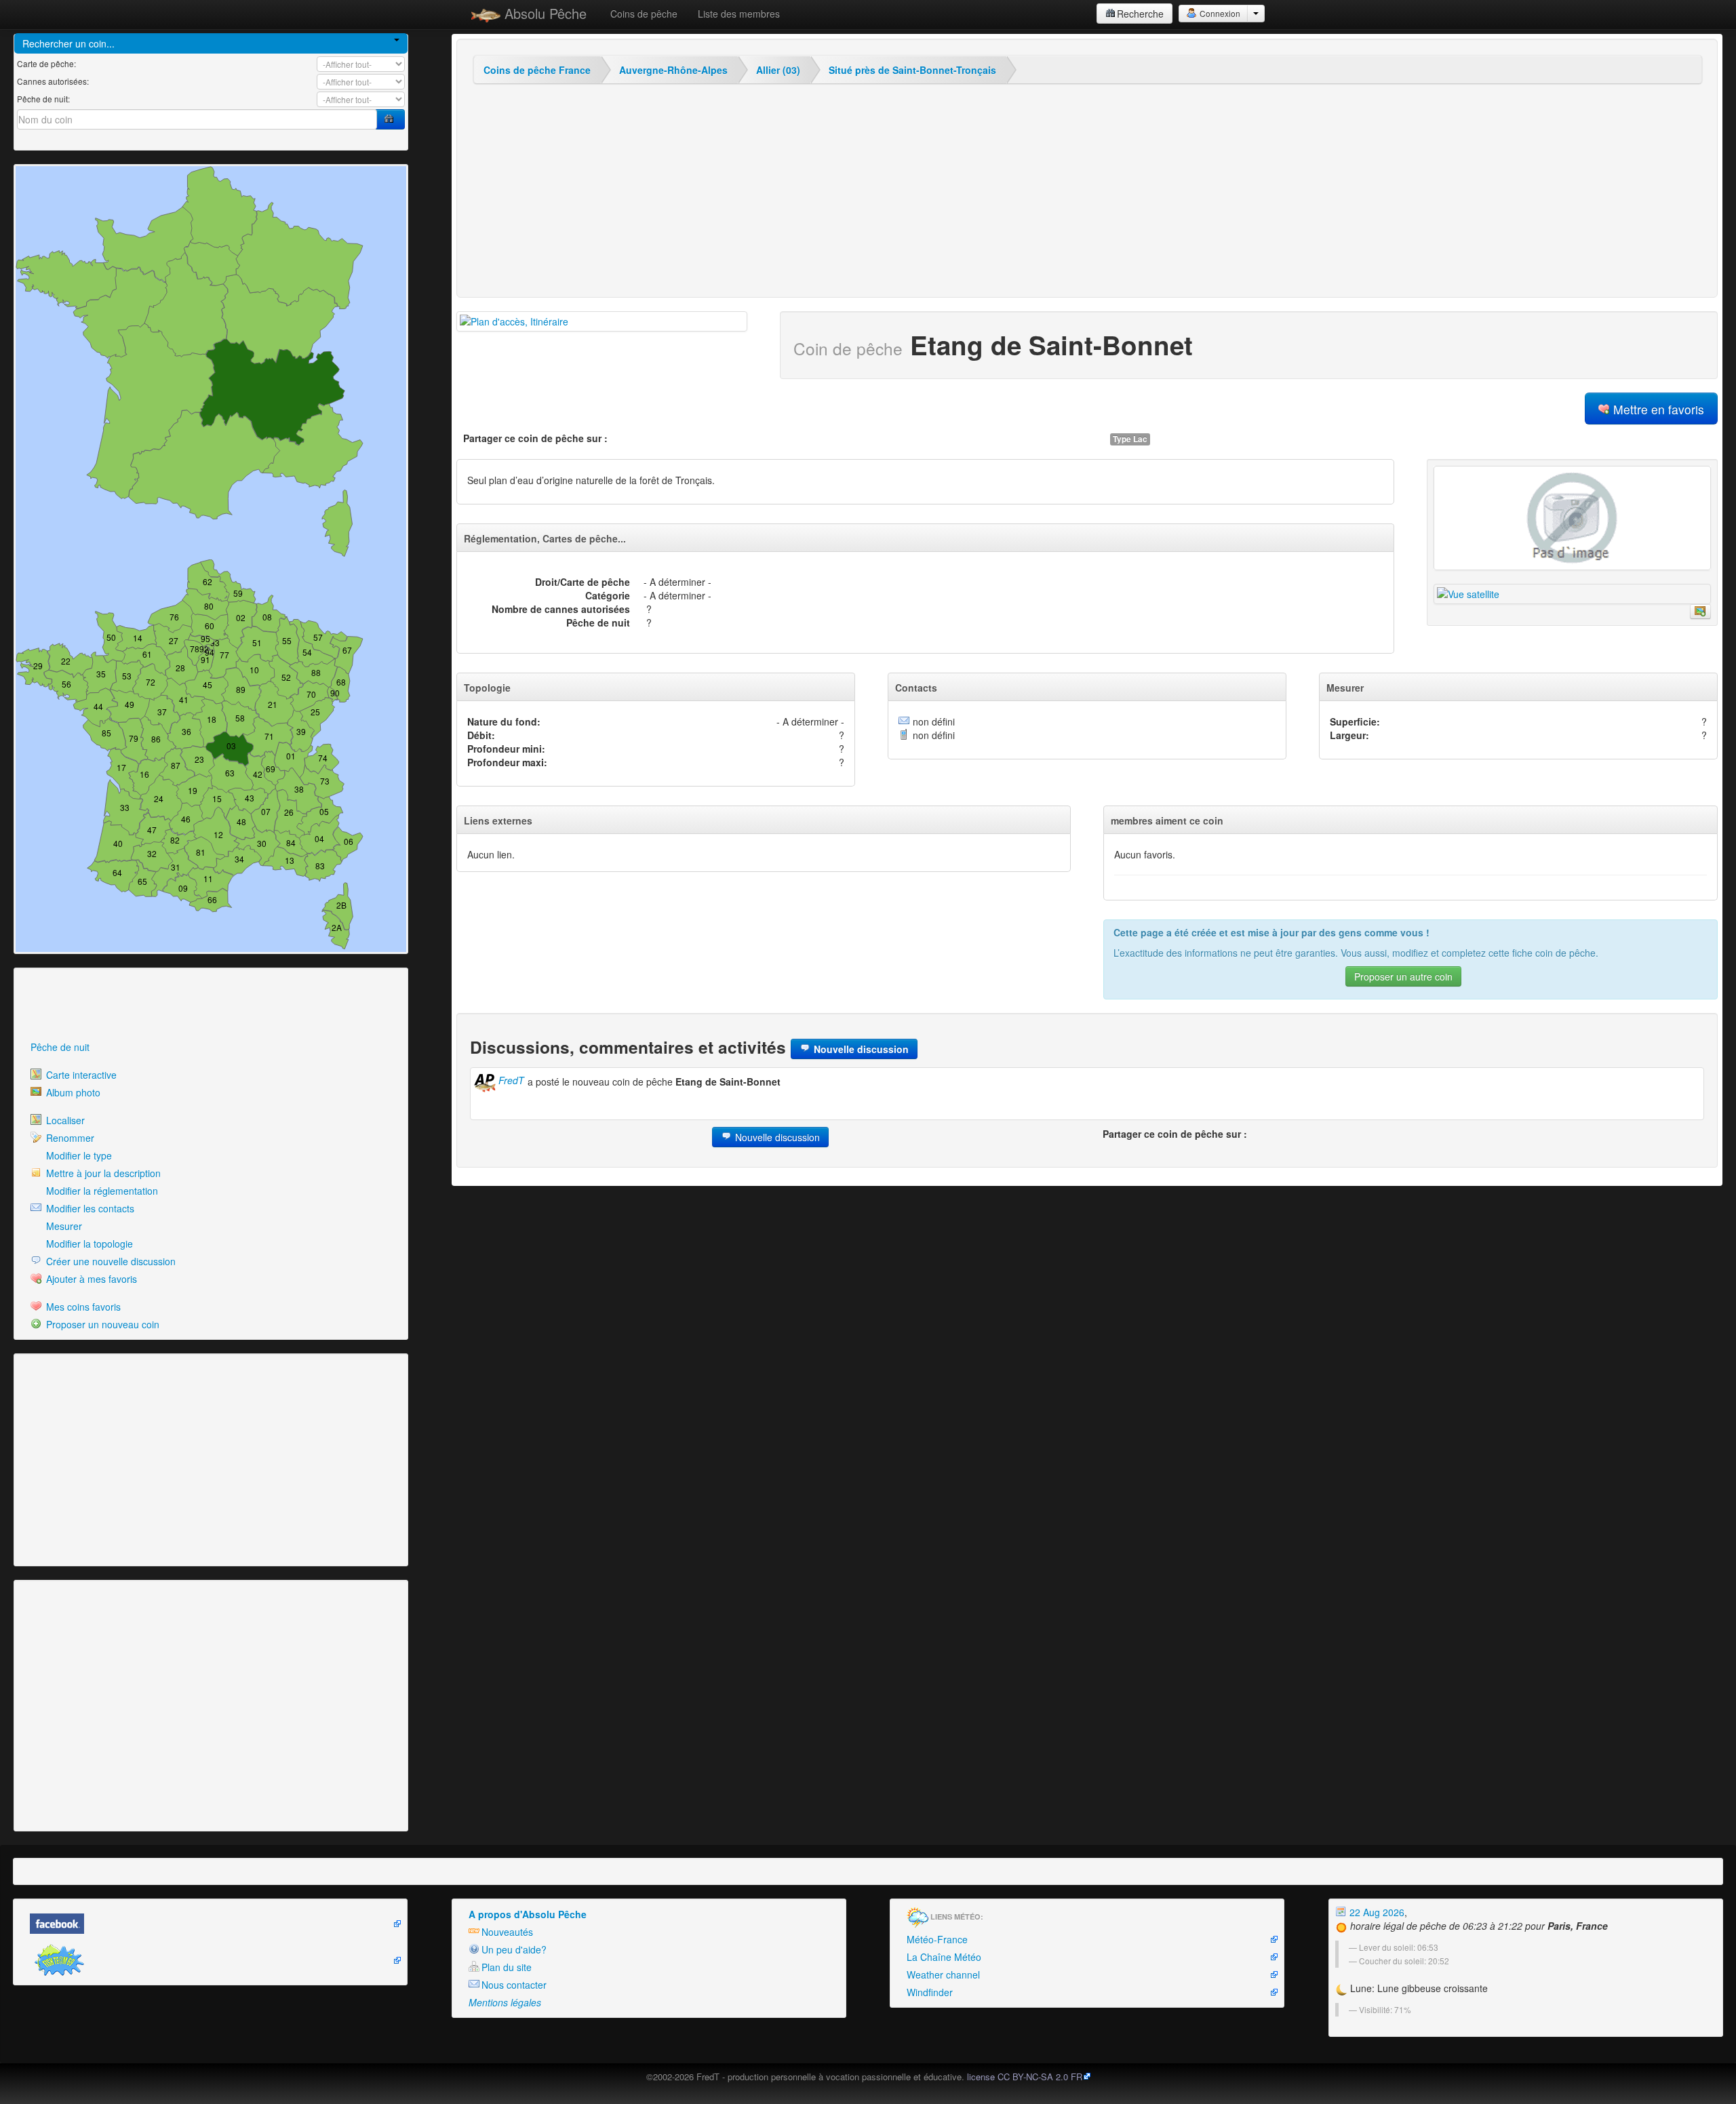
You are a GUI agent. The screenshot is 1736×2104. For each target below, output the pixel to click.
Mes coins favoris (82, 1307)
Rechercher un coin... (68, 43)
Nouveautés (507, 1932)
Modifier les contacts (89, 1208)
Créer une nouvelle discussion (110, 1261)
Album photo (72, 1092)
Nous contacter (514, 1985)
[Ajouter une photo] (1572, 518)
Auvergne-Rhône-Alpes (673, 70)
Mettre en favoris (1657, 409)
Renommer (69, 1138)
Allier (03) (778, 70)
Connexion (1219, 13)
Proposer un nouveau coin (101, 1324)
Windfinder (930, 1992)
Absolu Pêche (544, 13)
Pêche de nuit (60, 1047)
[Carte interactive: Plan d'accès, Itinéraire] (602, 321)
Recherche (1140, 14)
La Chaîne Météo (944, 1957)
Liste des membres (739, 14)
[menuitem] (211, 1047)
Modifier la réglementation (101, 1191)
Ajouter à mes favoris (90, 1279)
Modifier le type (78, 1155)
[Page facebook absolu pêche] (210, 1924)
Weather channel (943, 1974)
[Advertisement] (92, 1005)
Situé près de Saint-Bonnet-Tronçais (912, 70)
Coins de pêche (644, 14)
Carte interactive (80, 1075)
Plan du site (507, 1967)
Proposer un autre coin (1403, 976)
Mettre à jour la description (102, 1173)
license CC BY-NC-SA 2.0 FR (1025, 2077)
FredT (510, 1080)
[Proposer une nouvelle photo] (1700, 612)
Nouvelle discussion (860, 1049)
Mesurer (63, 1226)
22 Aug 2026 (1376, 1912)
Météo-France (937, 1939)
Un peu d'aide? (514, 1949)
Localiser (64, 1120)
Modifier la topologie (88, 1244)
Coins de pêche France (537, 70)
